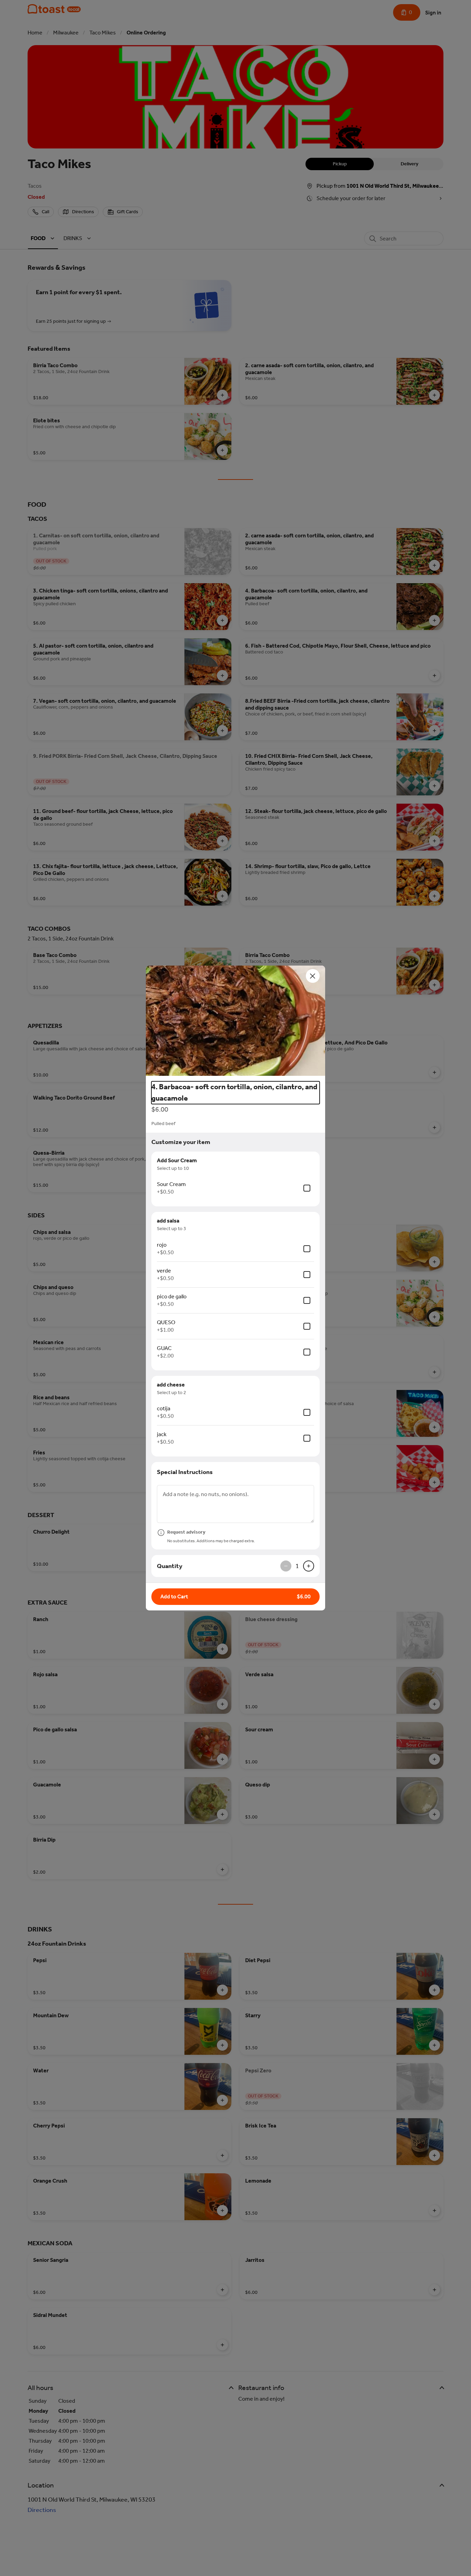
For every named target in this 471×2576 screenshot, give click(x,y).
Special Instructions (185, 1472)
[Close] (313, 976)
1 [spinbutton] (297, 1566)
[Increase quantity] (309, 1566)
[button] (235, 1021)
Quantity (170, 1566)
